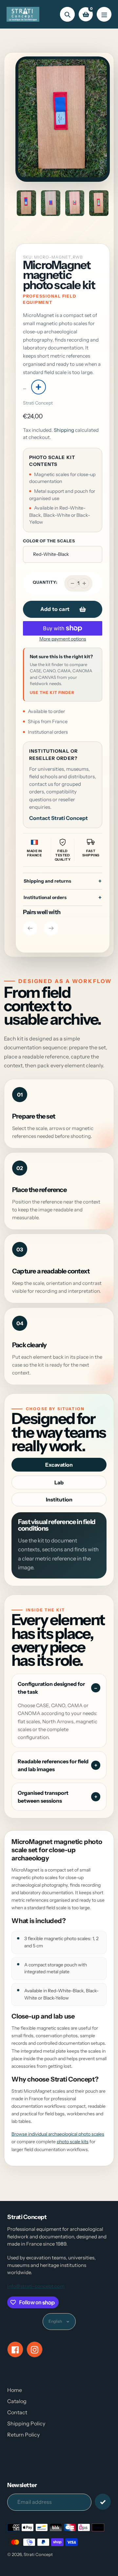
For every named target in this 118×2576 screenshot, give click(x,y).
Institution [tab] (59, 1499)
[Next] (51, 928)
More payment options (63, 639)
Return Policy (23, 2435)
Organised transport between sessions (43, 1797)
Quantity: (45, 582)
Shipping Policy (26, 2423)
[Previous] (30, 928)
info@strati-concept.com (36, 2286)
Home (15, 2390)
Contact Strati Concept (59, 818)
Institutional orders (45, 897)
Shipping (64, 430)
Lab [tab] (59, 1482)
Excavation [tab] (59, 1465)
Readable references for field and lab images (53, 1765)
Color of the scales (49, 541)
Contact (17, 2412)
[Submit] (103, 2502)
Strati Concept (38, 403)
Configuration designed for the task (51, 1688)
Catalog (17, 2401)
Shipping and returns (47, 881)
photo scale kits (73, 2142)
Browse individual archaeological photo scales (58, 2134)
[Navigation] (104, 14)
